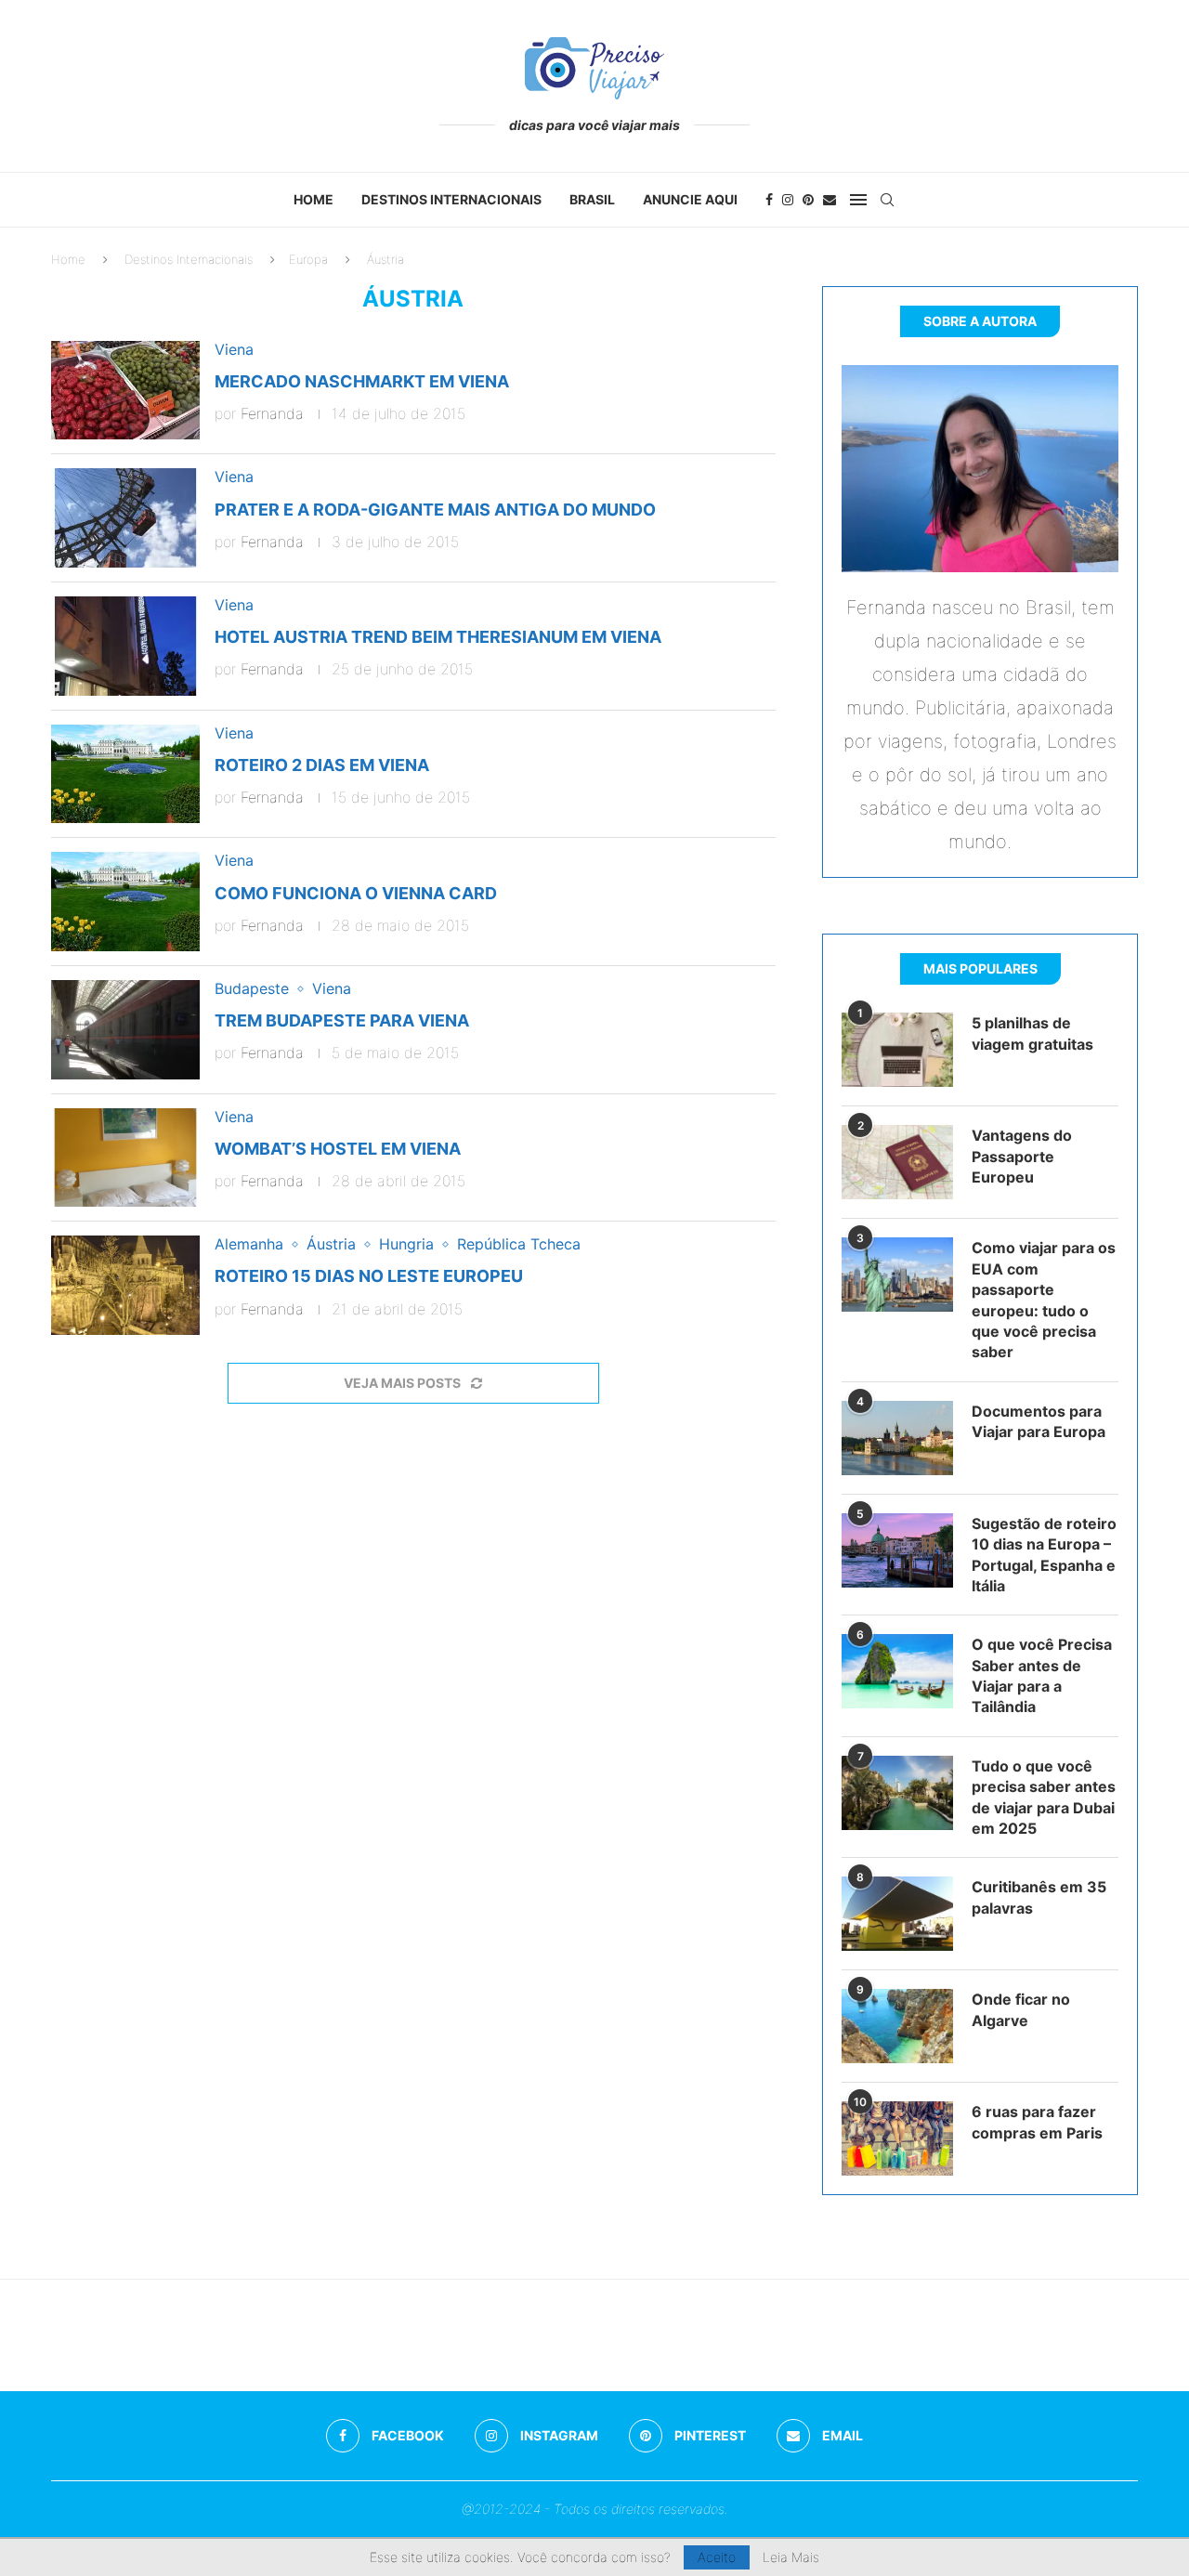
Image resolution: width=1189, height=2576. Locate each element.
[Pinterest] (808, 200)
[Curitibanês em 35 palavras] (897, 1914)
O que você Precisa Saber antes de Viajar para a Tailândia (1042, 1675)
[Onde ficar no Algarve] (897, 2026)
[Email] (830, 200)
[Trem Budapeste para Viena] (125, 1030)
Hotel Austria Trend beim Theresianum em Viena (438, 637)
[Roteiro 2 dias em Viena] (125, 774)
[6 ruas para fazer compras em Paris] (897, 2138)
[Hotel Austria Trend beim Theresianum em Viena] (125, 646)
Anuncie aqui (690, 199)
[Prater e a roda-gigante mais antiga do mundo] (125, 518)
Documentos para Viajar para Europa (1039, 1421)
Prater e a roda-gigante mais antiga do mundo (435, 510)
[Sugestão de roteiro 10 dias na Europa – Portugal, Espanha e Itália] (897, 1550)
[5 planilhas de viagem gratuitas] (897, 1050)
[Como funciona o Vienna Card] (125, 902)
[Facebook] (769, 200)
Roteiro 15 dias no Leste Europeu (369, 1276)
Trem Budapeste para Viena (342, 1020)
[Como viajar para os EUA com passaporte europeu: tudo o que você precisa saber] (897, 1275)
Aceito (717, 2557)
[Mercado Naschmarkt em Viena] (125, 391)
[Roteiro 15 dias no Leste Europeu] (125, 1285)
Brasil (592, 199)
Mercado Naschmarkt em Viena (362, 381)
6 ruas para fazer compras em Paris (1037, 2122)
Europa (308, 259)
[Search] (887, 200)
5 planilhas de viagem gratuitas (1032, 1033)
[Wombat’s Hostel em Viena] (125, 1158)
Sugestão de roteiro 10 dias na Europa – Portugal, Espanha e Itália (1044, 1555)
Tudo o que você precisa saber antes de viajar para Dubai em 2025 (1044, 1797)
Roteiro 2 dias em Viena (322, 765)
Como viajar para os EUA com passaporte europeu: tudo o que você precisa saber (1044, 1300)
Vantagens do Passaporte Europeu (1022, 1156)
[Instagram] (788, 200)
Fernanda (272, 413)
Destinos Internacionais (451, 199)
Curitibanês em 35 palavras (1039, 1897)
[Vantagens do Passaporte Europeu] (897, 1162)
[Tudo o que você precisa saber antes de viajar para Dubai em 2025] (897, 1793)
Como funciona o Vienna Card (356, 893)
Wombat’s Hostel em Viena (338, 1149)
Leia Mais (791, 2557)
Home (314, 199)
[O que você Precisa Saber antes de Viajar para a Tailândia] (897, 1671)
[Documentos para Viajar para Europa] (897, 1438)
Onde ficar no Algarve (1021, 2009)
